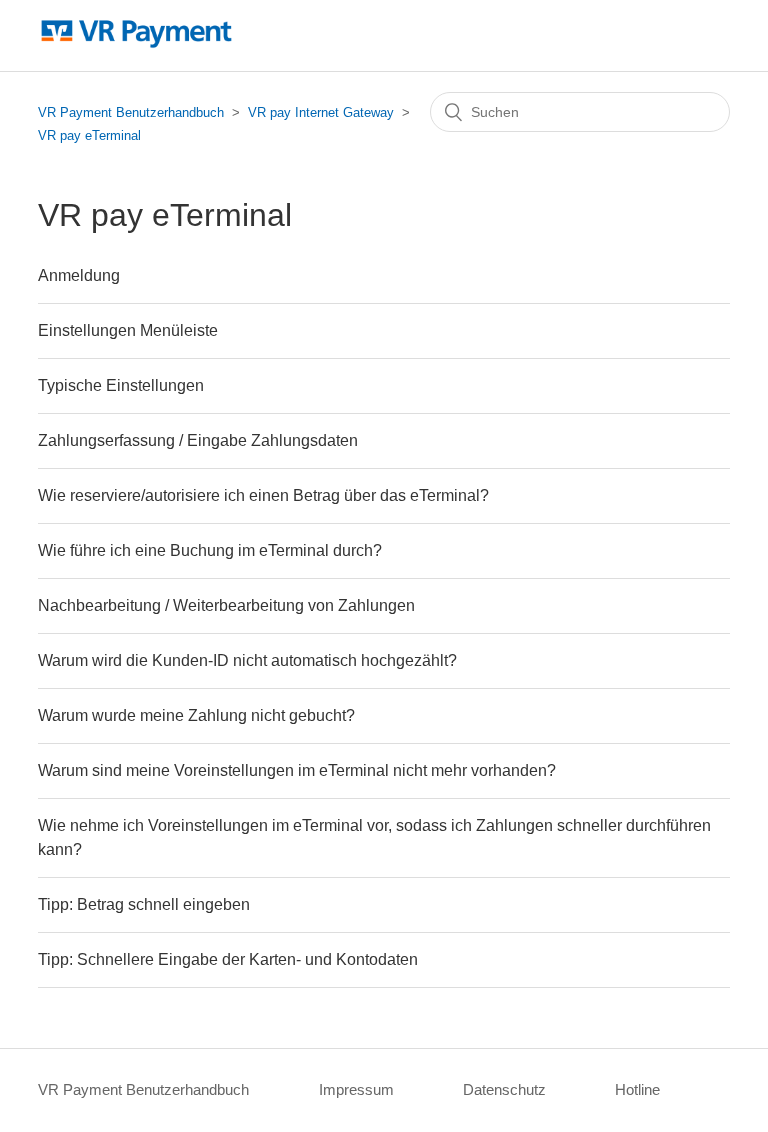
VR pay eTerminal (89, 135)
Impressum (356, 1089)
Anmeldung (79, 275)
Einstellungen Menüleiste (128, 330)
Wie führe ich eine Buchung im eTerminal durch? (210, 550)
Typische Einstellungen (121, 385)
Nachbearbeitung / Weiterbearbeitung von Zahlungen (226, 605)
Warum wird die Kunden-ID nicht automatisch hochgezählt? (247, 660)
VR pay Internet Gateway (321, 112)
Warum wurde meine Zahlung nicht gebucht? (196, 715)
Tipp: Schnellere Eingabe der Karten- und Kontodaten (228, 959)
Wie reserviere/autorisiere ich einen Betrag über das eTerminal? (263, 495)
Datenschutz (504, 1089)
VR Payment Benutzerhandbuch (131, 112)
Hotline (637, 1089)
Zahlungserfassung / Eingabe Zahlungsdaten (198, 440)
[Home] (136, 45)
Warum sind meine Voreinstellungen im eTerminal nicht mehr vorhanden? (297, 770)
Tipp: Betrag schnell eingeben (144, 904)
